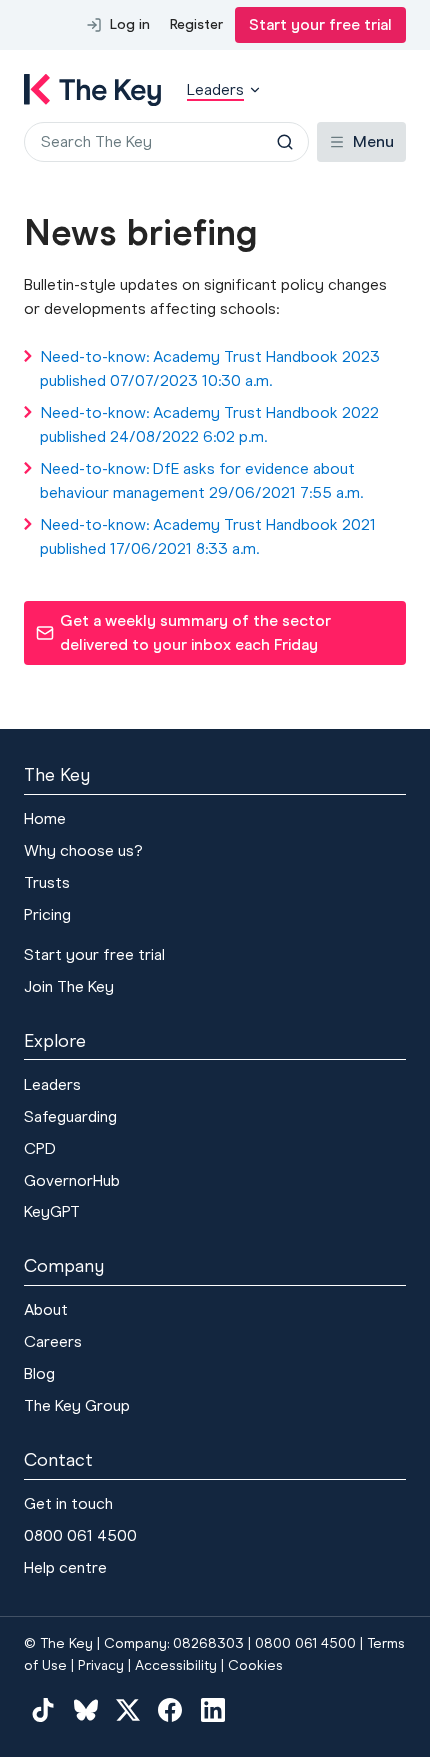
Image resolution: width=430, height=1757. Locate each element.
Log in (130, 24)
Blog (39, 1373)
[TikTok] (43, 1709)
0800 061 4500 (80, 1535)
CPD (40, 1148)
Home (45, 818)
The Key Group (77, 1405)
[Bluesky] (85, 1709)
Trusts (47, 882)
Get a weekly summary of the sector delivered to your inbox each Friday (183, 632)
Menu (373, 141)
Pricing (47, 914)
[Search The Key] (285, 142)
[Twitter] (128, 1709)
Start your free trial (320, 24)
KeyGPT (52, 1211)
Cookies (255, 1665)
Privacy (101, 1665)
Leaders (52, 1084)
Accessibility (176, 1665)
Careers (53, 1341)
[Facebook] (170, 1709)
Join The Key (69, 986)
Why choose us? (83, 850)
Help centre (65, 1567)
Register (196, 24)
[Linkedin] (213, 1709)
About (46, 1309)
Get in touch (68, 1503)
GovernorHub (72, 1180)
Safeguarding (70, 1116)
